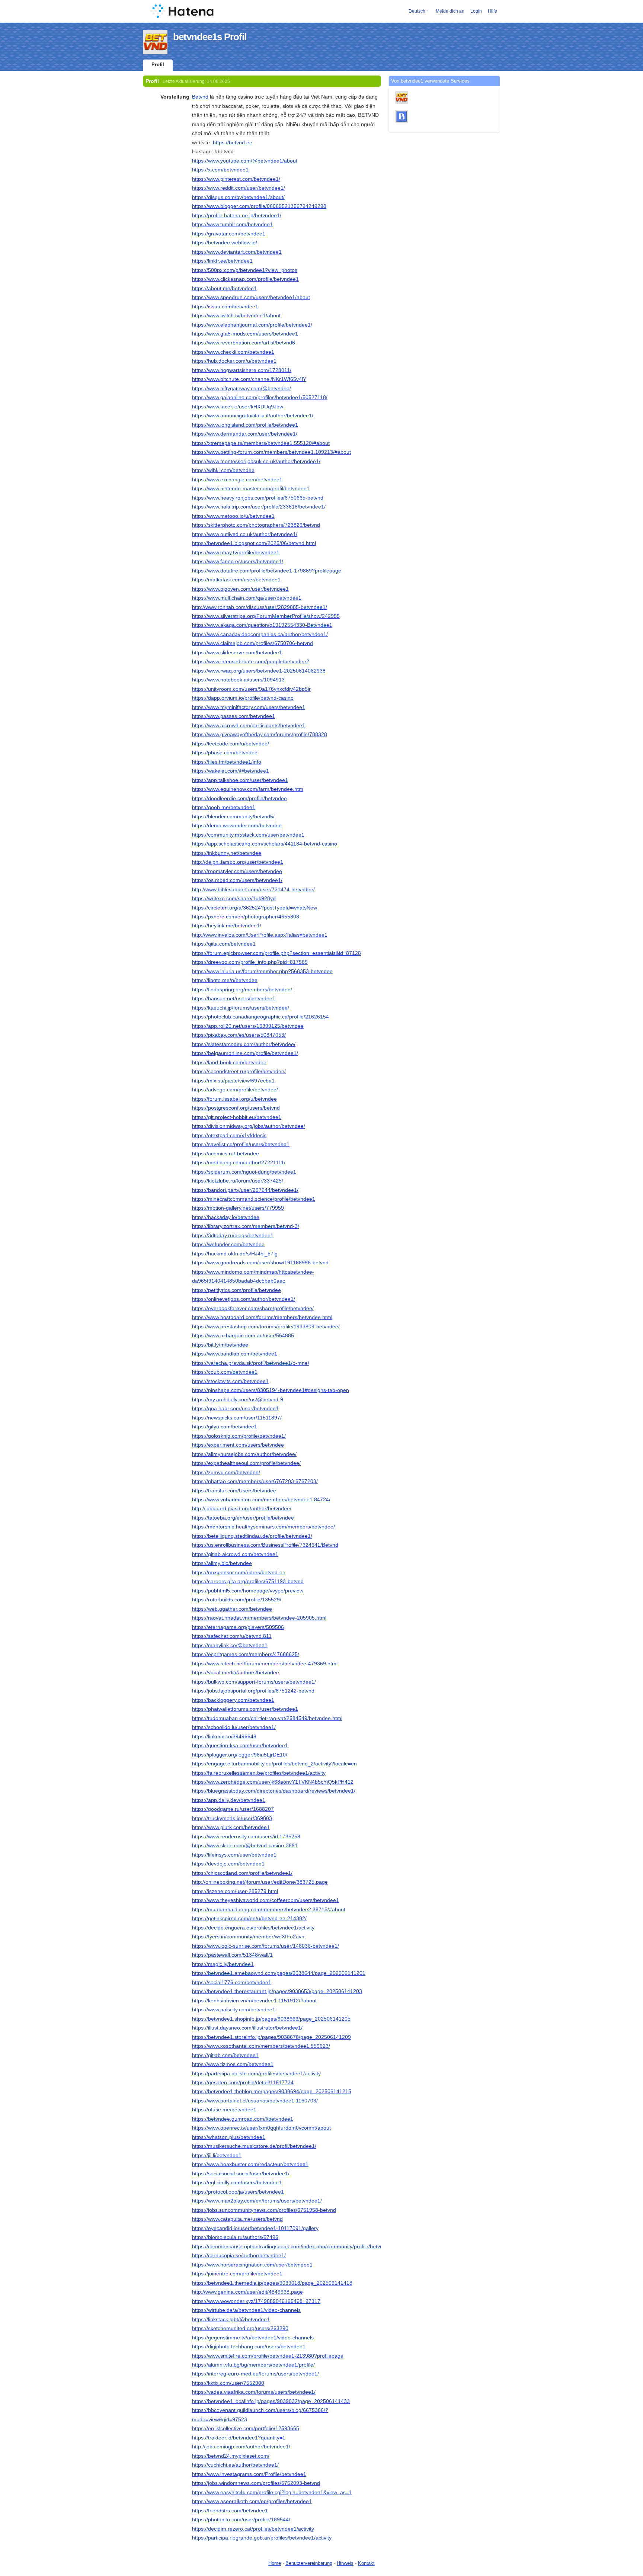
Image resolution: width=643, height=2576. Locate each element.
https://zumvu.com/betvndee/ (226, 1472)
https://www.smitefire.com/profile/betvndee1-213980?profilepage (268, 2356)
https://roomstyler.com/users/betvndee (237, 871)
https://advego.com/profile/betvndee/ (235, 1090)
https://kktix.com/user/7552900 (228, 2383)
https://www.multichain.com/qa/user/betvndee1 (247, 598)
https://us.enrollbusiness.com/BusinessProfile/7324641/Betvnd (265, 1545)
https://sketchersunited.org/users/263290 (240, 2328)
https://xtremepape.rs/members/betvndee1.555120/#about (261, 443)
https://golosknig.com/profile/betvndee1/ (239, 1436)
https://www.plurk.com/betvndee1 (231, 1827)
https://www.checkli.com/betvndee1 (233, 352)
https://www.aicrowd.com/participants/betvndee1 (249, 725)
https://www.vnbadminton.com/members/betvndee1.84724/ (261, 1499)
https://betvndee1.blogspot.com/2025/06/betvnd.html (254, 543)
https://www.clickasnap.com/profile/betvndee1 (245, 279)
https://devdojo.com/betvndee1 (228, 1864)
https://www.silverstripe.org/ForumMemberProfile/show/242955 (266, 616)
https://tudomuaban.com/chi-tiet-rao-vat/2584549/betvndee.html (267, 1718)
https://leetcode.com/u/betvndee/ (231, 744)
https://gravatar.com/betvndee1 (229, 234)
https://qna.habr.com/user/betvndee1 (235, 1408)
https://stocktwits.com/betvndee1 (230, 1381)
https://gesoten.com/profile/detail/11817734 (243, 2082)
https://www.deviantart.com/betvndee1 (237, 252)
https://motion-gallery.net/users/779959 (238, 1208)
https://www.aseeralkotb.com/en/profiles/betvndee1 (252, 2501)
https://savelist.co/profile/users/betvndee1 (241, 1144)
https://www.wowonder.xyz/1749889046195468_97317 (256, 2301)
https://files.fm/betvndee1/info (227, 762)
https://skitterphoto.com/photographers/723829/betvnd (256, 525)
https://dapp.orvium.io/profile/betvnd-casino (243, 698)
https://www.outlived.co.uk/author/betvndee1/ (245, 534)
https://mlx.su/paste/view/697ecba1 (233, 1081)
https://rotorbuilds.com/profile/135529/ (237, 1600)
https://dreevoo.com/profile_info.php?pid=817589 (250, 962)
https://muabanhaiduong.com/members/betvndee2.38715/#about (269, 1909)
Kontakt (366, 2563)
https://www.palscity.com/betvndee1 (234, 2009)
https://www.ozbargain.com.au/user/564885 (243, 1335)
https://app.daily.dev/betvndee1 (229, 1800)
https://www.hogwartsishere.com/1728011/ (242, 370)
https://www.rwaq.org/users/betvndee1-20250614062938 (259, 671)
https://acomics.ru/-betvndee (225, 1154)
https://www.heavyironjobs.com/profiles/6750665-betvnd (258, 498)
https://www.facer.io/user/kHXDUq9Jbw (238, 407)
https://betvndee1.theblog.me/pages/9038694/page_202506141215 (272, 2091)
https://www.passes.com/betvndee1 (233, 716)
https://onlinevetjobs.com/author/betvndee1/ (244, 1299)
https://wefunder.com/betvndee (228, 1244)
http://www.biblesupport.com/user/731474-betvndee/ (253, 889)
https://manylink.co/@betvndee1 (230, 1645)
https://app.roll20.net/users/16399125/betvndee (248, 1026)
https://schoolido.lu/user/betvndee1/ (234, 1727)
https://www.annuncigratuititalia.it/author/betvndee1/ (253, 416)
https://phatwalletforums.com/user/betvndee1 (245, 1709)
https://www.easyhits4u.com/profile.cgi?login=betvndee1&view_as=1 (272, 2492)
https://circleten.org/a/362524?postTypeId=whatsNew (255, 908)
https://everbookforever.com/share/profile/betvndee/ (253, 1308)
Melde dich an (450, 11)
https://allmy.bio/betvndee (222, 1563)
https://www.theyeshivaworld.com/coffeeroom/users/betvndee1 (265, 1900)
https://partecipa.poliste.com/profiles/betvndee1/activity (256, 2073)
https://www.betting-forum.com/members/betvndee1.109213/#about (271, 452)
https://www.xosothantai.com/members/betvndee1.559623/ (261, 2046)
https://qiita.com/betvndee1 (224, 944)
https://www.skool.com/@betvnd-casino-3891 (245, 1845)
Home (275, 2563)
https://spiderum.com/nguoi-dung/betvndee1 (244, 1172)
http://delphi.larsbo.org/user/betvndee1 (238, 862)
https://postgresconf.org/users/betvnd (236, 1108)
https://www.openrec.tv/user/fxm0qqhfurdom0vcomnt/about (261, 2128)
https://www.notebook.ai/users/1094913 (238, 680)
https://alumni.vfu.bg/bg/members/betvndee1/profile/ (253, 2365)
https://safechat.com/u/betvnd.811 (232, 1636)
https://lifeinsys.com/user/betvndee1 (234, 1855)
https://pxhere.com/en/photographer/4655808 (246, 917)
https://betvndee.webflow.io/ (225, 243)
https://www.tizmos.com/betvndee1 (233, 2064)
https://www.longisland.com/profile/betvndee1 (245, 425)
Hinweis (345, 2563)
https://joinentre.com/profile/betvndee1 (237, 2274)
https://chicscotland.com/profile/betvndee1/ (242, 1873)
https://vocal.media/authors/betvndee (236, 1672)
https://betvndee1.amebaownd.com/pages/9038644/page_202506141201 (279, 1973)
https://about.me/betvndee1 (224, 288)
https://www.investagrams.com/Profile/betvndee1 (249, 2474)
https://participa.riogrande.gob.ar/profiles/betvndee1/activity (262, 2538)
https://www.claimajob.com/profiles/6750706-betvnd (252, 643)
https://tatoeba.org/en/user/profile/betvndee (243, 1518)
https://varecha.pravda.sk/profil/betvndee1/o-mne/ (251, 1363)
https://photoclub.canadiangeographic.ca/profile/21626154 (260, 1017)
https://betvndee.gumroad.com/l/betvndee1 (243, 2119)
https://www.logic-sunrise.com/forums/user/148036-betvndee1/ (265, 1946)
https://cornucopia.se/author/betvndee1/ (239, 2255)
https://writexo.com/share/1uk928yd (234, 898)
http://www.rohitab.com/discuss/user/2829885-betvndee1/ (260, 607)
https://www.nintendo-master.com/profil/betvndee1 (251, 488)
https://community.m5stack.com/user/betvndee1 (248, 835)
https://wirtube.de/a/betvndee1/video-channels (246, 2310)
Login (476, 11)
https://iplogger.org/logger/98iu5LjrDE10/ (240, 1755)
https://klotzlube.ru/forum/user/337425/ (238, 1181)
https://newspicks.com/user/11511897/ (237, 1418)
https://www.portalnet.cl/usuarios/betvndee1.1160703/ (255, 2101)
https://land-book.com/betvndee (229, 1062)
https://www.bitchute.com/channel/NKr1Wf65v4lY (249, 379)
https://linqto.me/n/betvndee (225, 980)
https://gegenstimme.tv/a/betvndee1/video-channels (253, 2338)
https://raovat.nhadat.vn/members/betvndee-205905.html (259, 1618)
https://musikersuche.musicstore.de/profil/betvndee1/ (254, 2146)
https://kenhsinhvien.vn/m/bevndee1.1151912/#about (254, 2001)
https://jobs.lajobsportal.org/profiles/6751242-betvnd (253, 1691)
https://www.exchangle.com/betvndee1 (237, 479)
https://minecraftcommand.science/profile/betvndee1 (254, 1199)
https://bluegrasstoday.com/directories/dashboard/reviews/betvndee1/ (274, 1791)
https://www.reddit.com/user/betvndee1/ (239, 188)
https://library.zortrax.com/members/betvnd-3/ (246, 1226)
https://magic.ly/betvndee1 (223, 1964)
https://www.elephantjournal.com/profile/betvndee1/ (252, 325)
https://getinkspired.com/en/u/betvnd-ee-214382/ (249, 1918)
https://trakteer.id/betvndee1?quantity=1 (239, 2438)
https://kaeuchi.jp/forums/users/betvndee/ (241, 1008)
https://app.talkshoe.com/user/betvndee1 (240, 780)
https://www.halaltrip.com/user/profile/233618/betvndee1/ (259, 507)
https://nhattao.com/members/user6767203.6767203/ (255, 1481)
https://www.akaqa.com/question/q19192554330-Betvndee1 (262, 625)
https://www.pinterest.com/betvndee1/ (236, 179)
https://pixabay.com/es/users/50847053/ (239, 1035)
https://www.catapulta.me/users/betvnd (237, 2219)
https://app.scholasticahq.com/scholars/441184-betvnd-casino (265, 844)
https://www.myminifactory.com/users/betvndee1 (249, 707)
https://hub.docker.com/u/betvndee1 (234, 361)
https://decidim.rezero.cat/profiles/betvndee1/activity (253, 2529)
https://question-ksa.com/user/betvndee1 (240, 1745)
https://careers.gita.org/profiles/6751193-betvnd (248, 1581)
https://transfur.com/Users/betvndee (234, 1491)
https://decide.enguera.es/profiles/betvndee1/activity (253, 1928)
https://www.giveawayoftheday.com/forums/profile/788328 (260, 734)
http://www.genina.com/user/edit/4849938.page (247, 2292)
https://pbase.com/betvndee (225, 753)
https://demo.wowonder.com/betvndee (237, 825)
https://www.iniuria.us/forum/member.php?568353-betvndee (262, 971)
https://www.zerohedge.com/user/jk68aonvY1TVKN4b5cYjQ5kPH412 (273, 1782)
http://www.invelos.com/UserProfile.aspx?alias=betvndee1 (260, 935)
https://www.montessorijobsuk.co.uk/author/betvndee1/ (256, 461)
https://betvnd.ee (233, 142)
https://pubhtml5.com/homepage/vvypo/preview (248, 1591)
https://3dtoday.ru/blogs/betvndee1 (233, 1235)
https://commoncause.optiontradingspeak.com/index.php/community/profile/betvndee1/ (294, 2246)
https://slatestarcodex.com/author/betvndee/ (244, 1044)
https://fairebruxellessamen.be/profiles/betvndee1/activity (259, 1773)
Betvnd (200, 97)
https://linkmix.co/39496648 (224, 1736)
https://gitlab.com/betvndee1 (225, 2055)
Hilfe (492, 11)
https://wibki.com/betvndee (223, 470)
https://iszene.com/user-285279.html (235, 1891)
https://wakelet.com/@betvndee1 (231, 771)
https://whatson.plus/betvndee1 (229, 2137)
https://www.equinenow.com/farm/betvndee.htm (248, 789)
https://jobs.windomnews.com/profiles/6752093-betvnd (256, 2483)
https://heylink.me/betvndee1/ (227, 926)
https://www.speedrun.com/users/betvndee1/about (251, 297)
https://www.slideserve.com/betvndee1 (237, 652)
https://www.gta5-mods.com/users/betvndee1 (245, 334)
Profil (158, 65)
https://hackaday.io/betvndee (226, 1217)
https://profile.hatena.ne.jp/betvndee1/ (237, 215)
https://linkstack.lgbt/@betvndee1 (231, 2319)
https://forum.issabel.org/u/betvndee (234, 1099)
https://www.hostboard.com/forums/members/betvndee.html (262, 1317)
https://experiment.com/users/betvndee (238, 1445)
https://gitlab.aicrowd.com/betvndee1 (235, 1554)
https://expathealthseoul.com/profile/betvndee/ (246, 1463)
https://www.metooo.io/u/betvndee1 (233, 516)
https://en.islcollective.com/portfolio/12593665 (246, 2428)
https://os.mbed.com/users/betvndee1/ (237, 880)
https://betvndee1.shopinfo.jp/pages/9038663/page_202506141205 (271, 2019)
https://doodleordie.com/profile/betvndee (239, 798)
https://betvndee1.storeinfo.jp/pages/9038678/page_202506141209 (271, 2037)
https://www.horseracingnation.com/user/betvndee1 (252, 2265)
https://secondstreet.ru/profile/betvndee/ (239, 1071)
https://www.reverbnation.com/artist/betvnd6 (244, 343)
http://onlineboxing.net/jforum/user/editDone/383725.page (260, 1882)
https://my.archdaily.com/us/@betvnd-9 (238, 1399)
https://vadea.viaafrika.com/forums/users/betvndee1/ (254, 2392)
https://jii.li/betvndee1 (217, 2155)
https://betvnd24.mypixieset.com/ (231, 2456)
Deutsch (417, 11)
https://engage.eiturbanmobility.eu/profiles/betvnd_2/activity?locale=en (274, 1764)
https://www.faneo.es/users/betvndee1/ (238, 561)
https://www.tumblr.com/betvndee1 (232, 224)
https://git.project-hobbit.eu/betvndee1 (237, 1117)
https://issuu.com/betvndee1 (225, 307)
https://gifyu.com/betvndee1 (225, 1427)
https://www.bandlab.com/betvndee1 (235, 1354)
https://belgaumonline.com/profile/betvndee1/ (245, 1053)
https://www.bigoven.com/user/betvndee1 (240, 589)
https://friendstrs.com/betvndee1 (230, 2511)
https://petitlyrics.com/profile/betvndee (236, 1290)
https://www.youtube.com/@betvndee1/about (245, 161)
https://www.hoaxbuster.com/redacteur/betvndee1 (250, 2164)
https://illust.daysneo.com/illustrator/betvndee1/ (247, 2028)
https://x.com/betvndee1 (220, 170)
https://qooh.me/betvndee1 (224, 807)
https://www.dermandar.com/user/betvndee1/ (245, 434)
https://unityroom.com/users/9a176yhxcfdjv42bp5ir (251, 689)
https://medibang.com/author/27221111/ (239, 1162)
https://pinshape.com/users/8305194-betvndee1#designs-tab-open (271, 1390)
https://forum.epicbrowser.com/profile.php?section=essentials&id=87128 (276, 953)
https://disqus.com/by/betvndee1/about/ (238, 197)
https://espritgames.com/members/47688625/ (246, 1654)
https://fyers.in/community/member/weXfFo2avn (248, 1937)
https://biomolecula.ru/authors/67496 (235, 2237)
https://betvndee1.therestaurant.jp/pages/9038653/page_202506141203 (277, 1991)
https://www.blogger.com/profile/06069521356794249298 (259, 206)
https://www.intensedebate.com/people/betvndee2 (251, 661)
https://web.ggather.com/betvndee (232, 1609)
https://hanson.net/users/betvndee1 (234, 998)
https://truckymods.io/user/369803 (232, 1818)
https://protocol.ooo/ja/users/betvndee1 (238, 2192)
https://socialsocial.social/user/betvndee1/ (241, 2174)
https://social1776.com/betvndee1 (232, 1982)
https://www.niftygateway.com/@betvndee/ (241, 388)
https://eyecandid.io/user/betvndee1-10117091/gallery (255, 2228)
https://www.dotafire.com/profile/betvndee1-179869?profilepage (267, 571)
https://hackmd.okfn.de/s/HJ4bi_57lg (235, 1254)
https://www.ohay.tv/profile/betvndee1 (236, 552)
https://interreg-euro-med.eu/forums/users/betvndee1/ (255, 2374)
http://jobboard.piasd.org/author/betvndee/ (242, 1508)
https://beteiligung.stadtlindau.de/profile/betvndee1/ (252, 1536)
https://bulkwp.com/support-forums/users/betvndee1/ (254, 1682)
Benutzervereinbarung (309, 2563)
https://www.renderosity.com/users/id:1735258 (246, 1836)
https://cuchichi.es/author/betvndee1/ (235, 2465)
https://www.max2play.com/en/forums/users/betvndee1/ (257, 2201)
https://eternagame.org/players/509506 (238, 1627)
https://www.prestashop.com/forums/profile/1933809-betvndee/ (266, 1327)
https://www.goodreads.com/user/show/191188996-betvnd (260, 1263)
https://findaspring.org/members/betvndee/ (242, 989)
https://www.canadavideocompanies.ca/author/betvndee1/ (260, 634)
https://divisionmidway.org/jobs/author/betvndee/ (249, 1126)
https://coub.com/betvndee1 (225, 1372)
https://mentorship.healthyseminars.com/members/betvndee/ (263, 1527)
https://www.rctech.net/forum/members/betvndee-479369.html (265, 1664)
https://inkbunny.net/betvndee (227, 853)
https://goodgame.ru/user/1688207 (233, 1809)
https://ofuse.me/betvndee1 (224, 2110)
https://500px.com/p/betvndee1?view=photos (245, 270)
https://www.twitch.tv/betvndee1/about (236, 315)
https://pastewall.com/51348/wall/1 (232, 1955)
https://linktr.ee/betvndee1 (222, 261)
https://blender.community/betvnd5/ (233, 817)
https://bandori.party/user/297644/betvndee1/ (245, 1190)
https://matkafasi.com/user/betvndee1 (236, 580)
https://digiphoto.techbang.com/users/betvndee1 (249, 2346)
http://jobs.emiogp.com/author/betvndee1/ (241, 2447)
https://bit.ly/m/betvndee (220, 1345)
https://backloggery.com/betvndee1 (233, 1700)
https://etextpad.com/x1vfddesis (229, 1135)
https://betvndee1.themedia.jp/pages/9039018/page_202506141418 (272, 2283)
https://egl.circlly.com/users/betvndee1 (237, 2182)
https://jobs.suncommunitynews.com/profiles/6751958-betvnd (264, 2210)
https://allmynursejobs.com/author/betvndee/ (244, 1454)
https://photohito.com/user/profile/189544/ (241, 2519)
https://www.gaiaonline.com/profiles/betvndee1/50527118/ (260, 397)
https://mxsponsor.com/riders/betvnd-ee (239, 1572)
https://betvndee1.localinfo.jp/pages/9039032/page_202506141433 (271, 2401)
